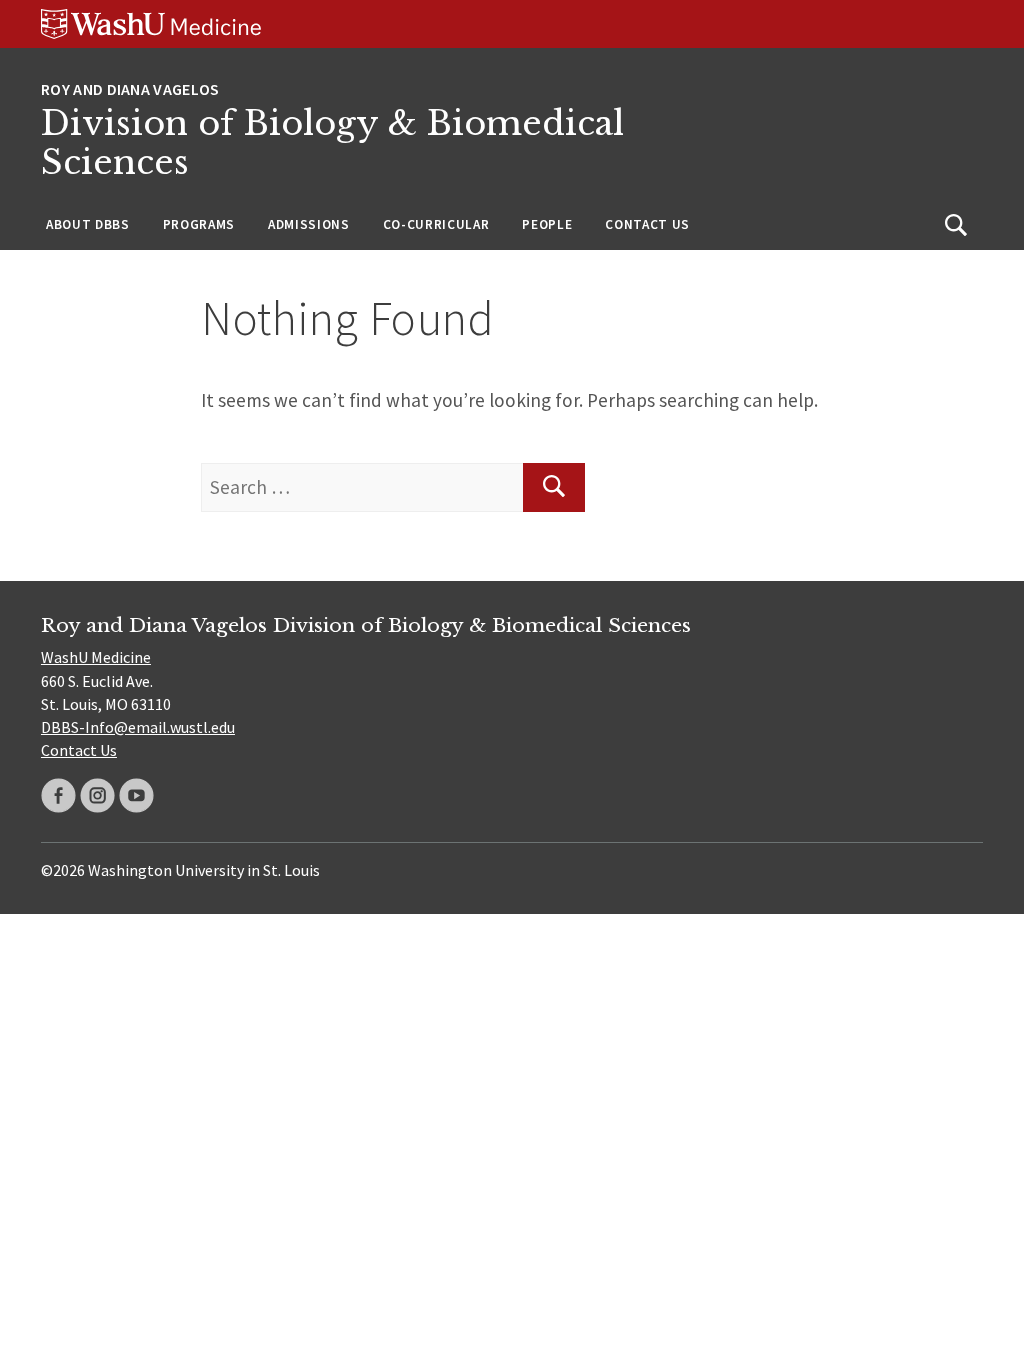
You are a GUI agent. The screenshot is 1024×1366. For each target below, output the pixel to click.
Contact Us (647, 224)
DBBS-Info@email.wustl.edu (138, 727)
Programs (199, 224)
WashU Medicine (96, 657)
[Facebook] (58, 795)
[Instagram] (97, 795)
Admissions (309, 224)
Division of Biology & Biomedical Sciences (332, 143)
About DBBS (88, 224)
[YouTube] (136, 795)
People (547, 224)
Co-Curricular (436, 224)
